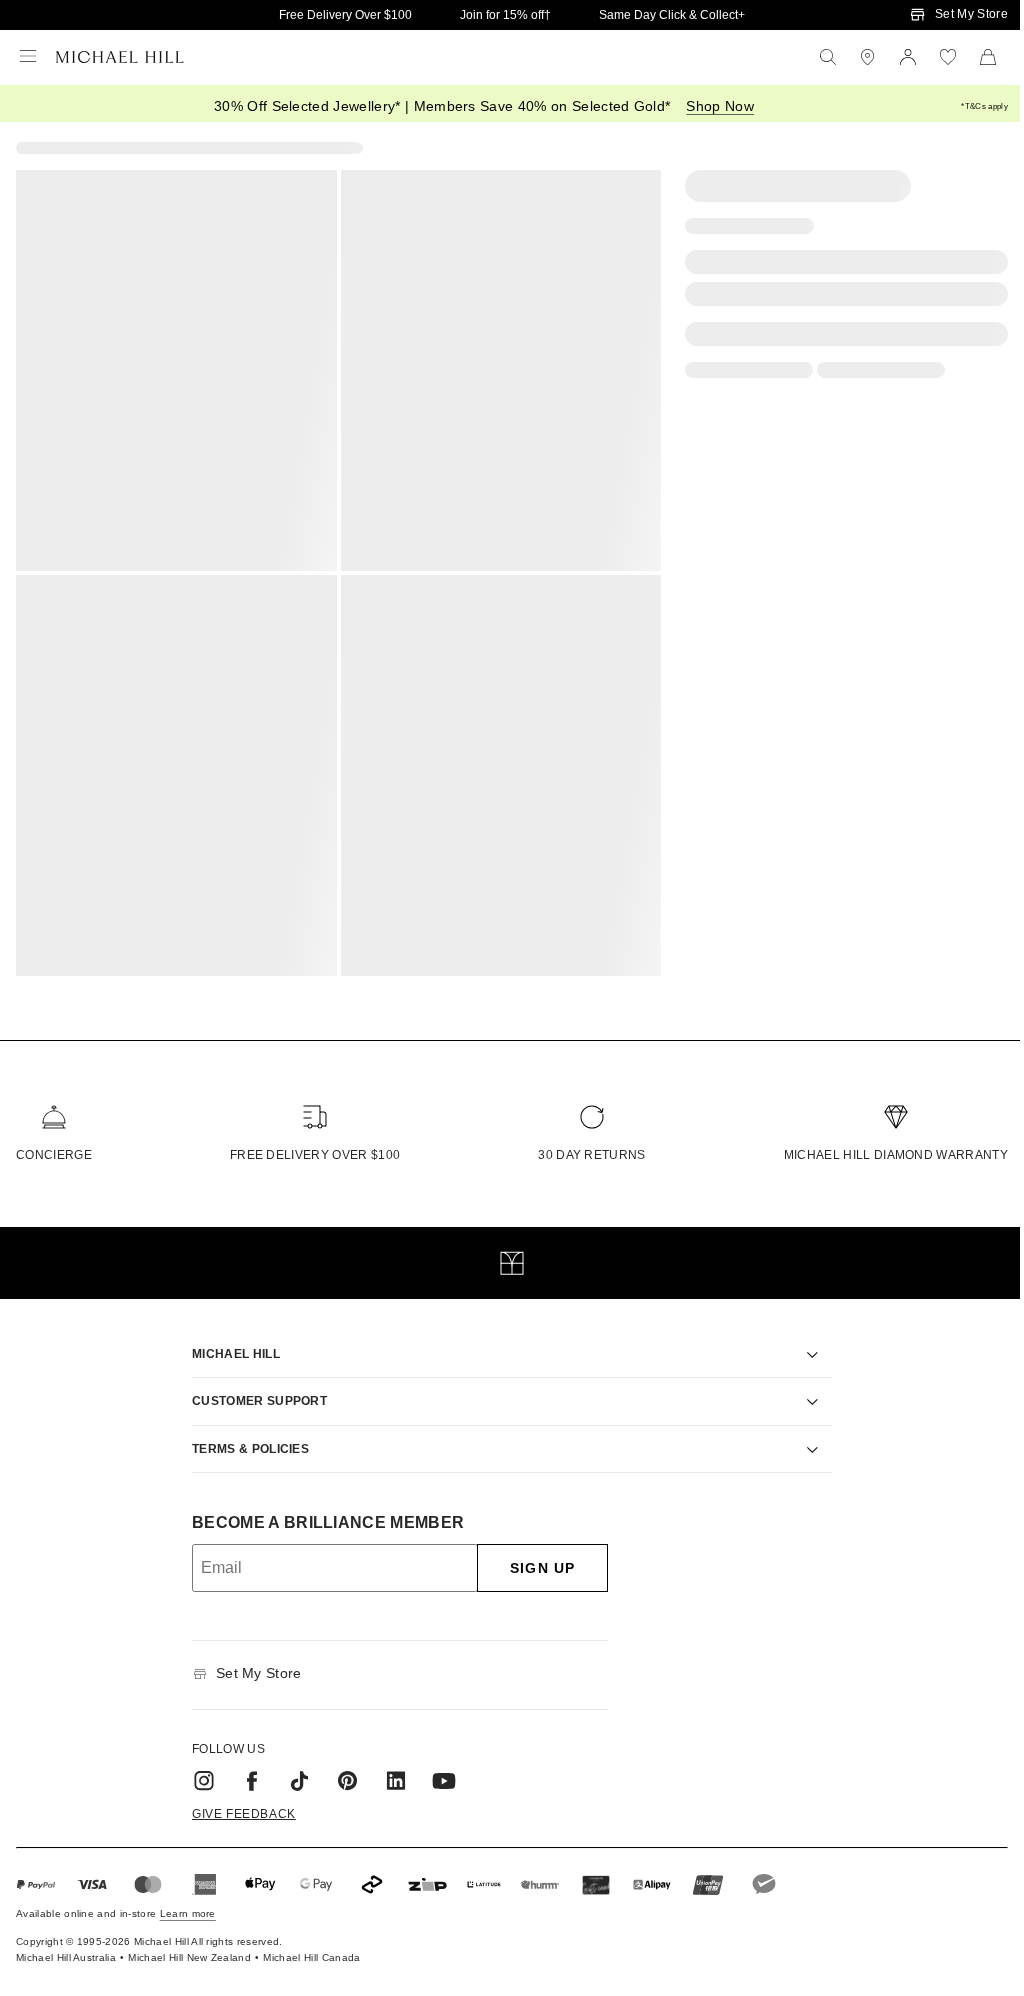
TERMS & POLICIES (243, 1436)
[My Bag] (988, 57)
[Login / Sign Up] (908, 57)
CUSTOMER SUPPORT (252, 1389)
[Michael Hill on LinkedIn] (389, 1768)
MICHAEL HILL (229, 1341)
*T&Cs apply (984, 106)
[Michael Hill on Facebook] (245, 1768)
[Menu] (28, 57)
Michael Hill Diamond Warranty (896, 1155)
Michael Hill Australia (66, 1945)
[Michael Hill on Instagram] (197, 1768)
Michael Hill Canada (311, 1945)
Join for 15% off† (505, 15)
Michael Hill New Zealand (189, 1945)
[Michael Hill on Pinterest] (341, 1768)
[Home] (120, 57)
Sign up (535, 1556)
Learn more (188, 1901)
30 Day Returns (591, 1155)
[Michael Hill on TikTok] (293, 1768)
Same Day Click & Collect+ (672, 15)
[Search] (828, 57)
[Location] (868, 57)
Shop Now (720, 106)
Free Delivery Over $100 (345, 15)
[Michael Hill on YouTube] (437, 1768)
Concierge (54, 1155)
